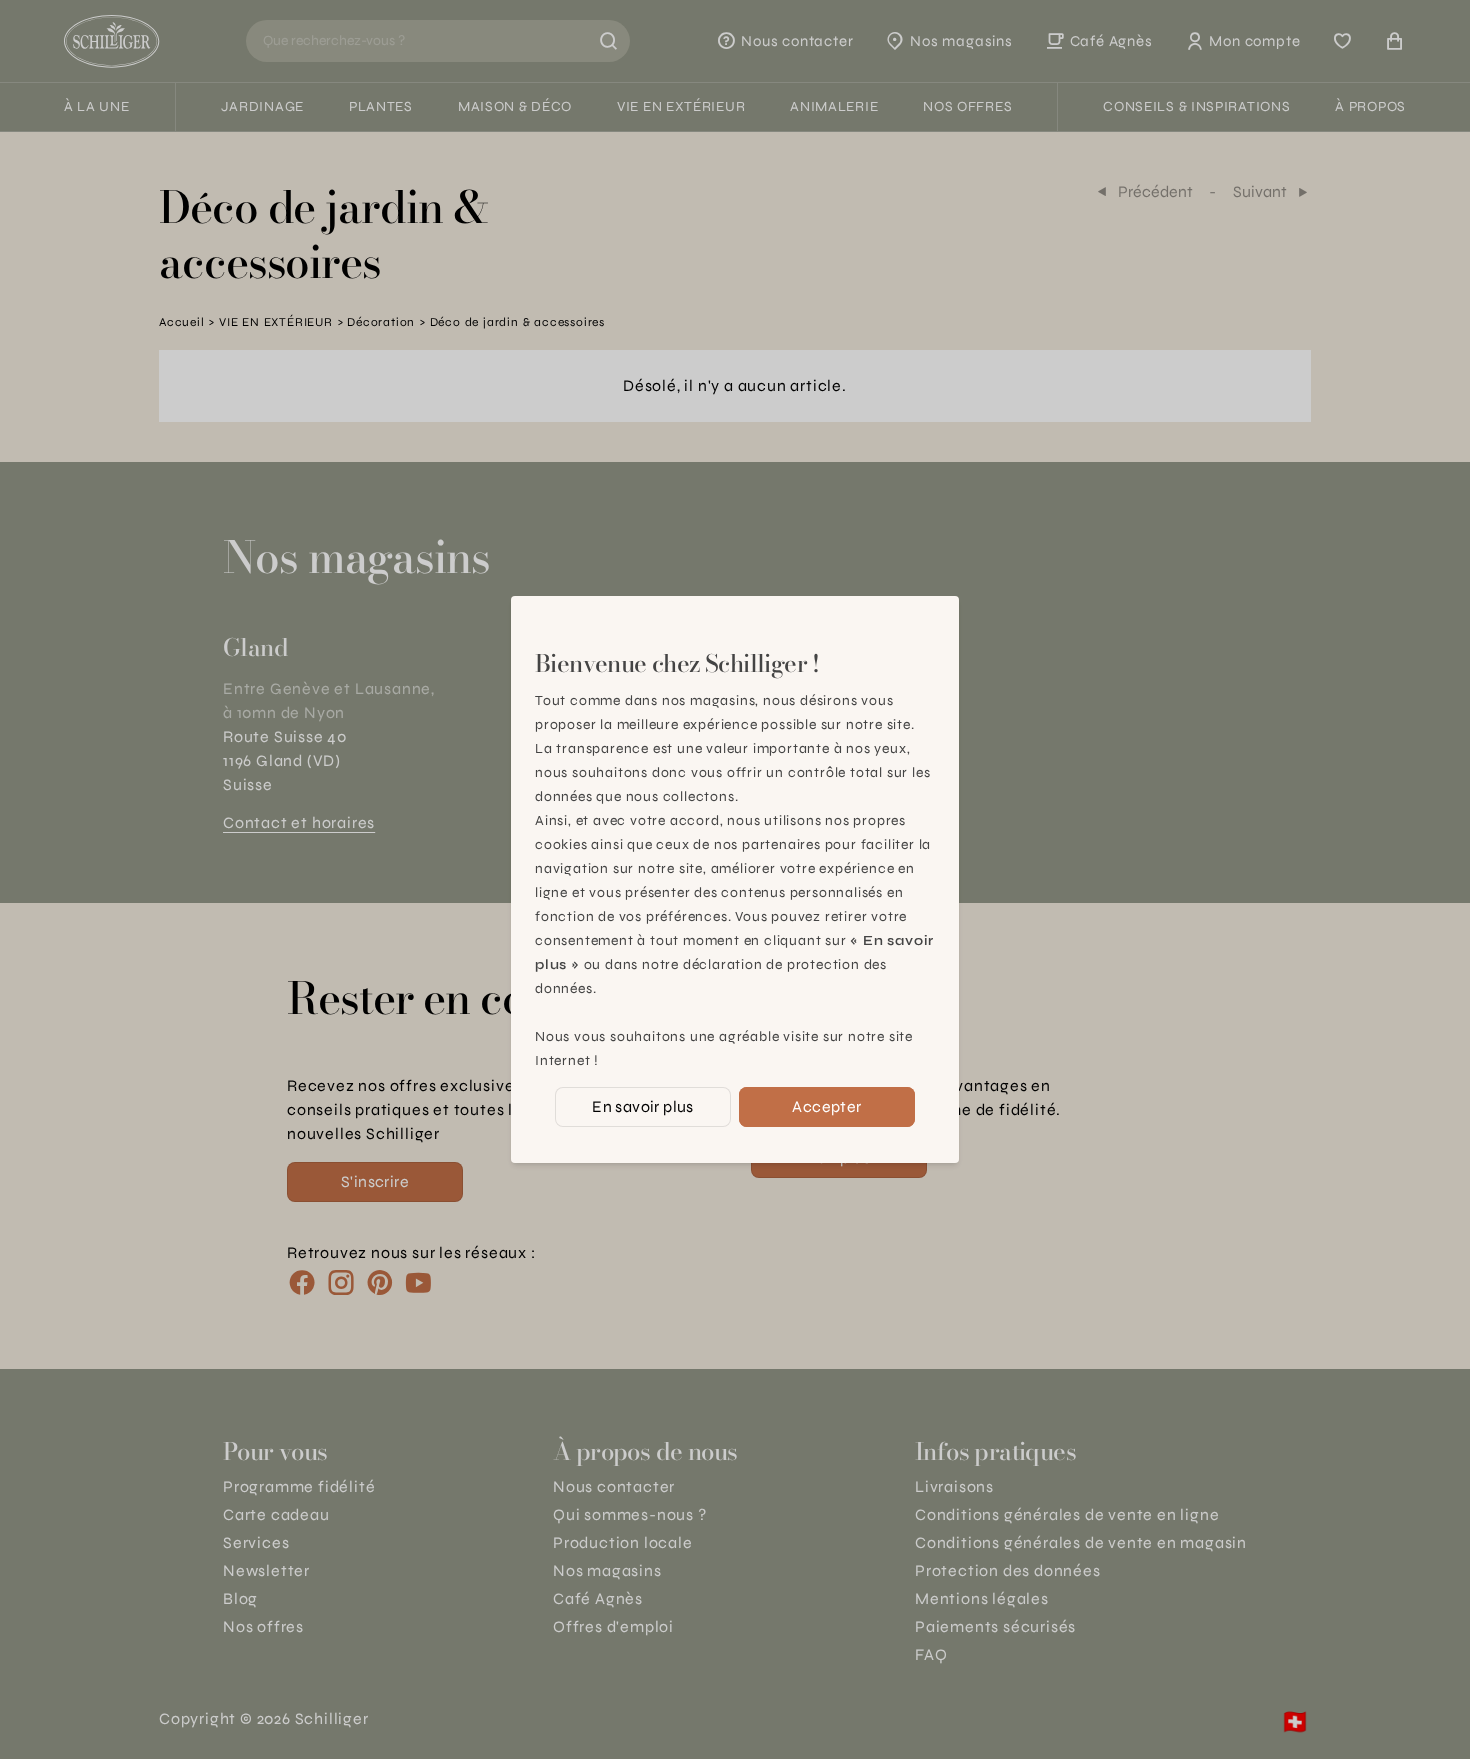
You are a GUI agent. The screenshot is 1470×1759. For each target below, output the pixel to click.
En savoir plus (643, 1106)
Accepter (826, 1106)
